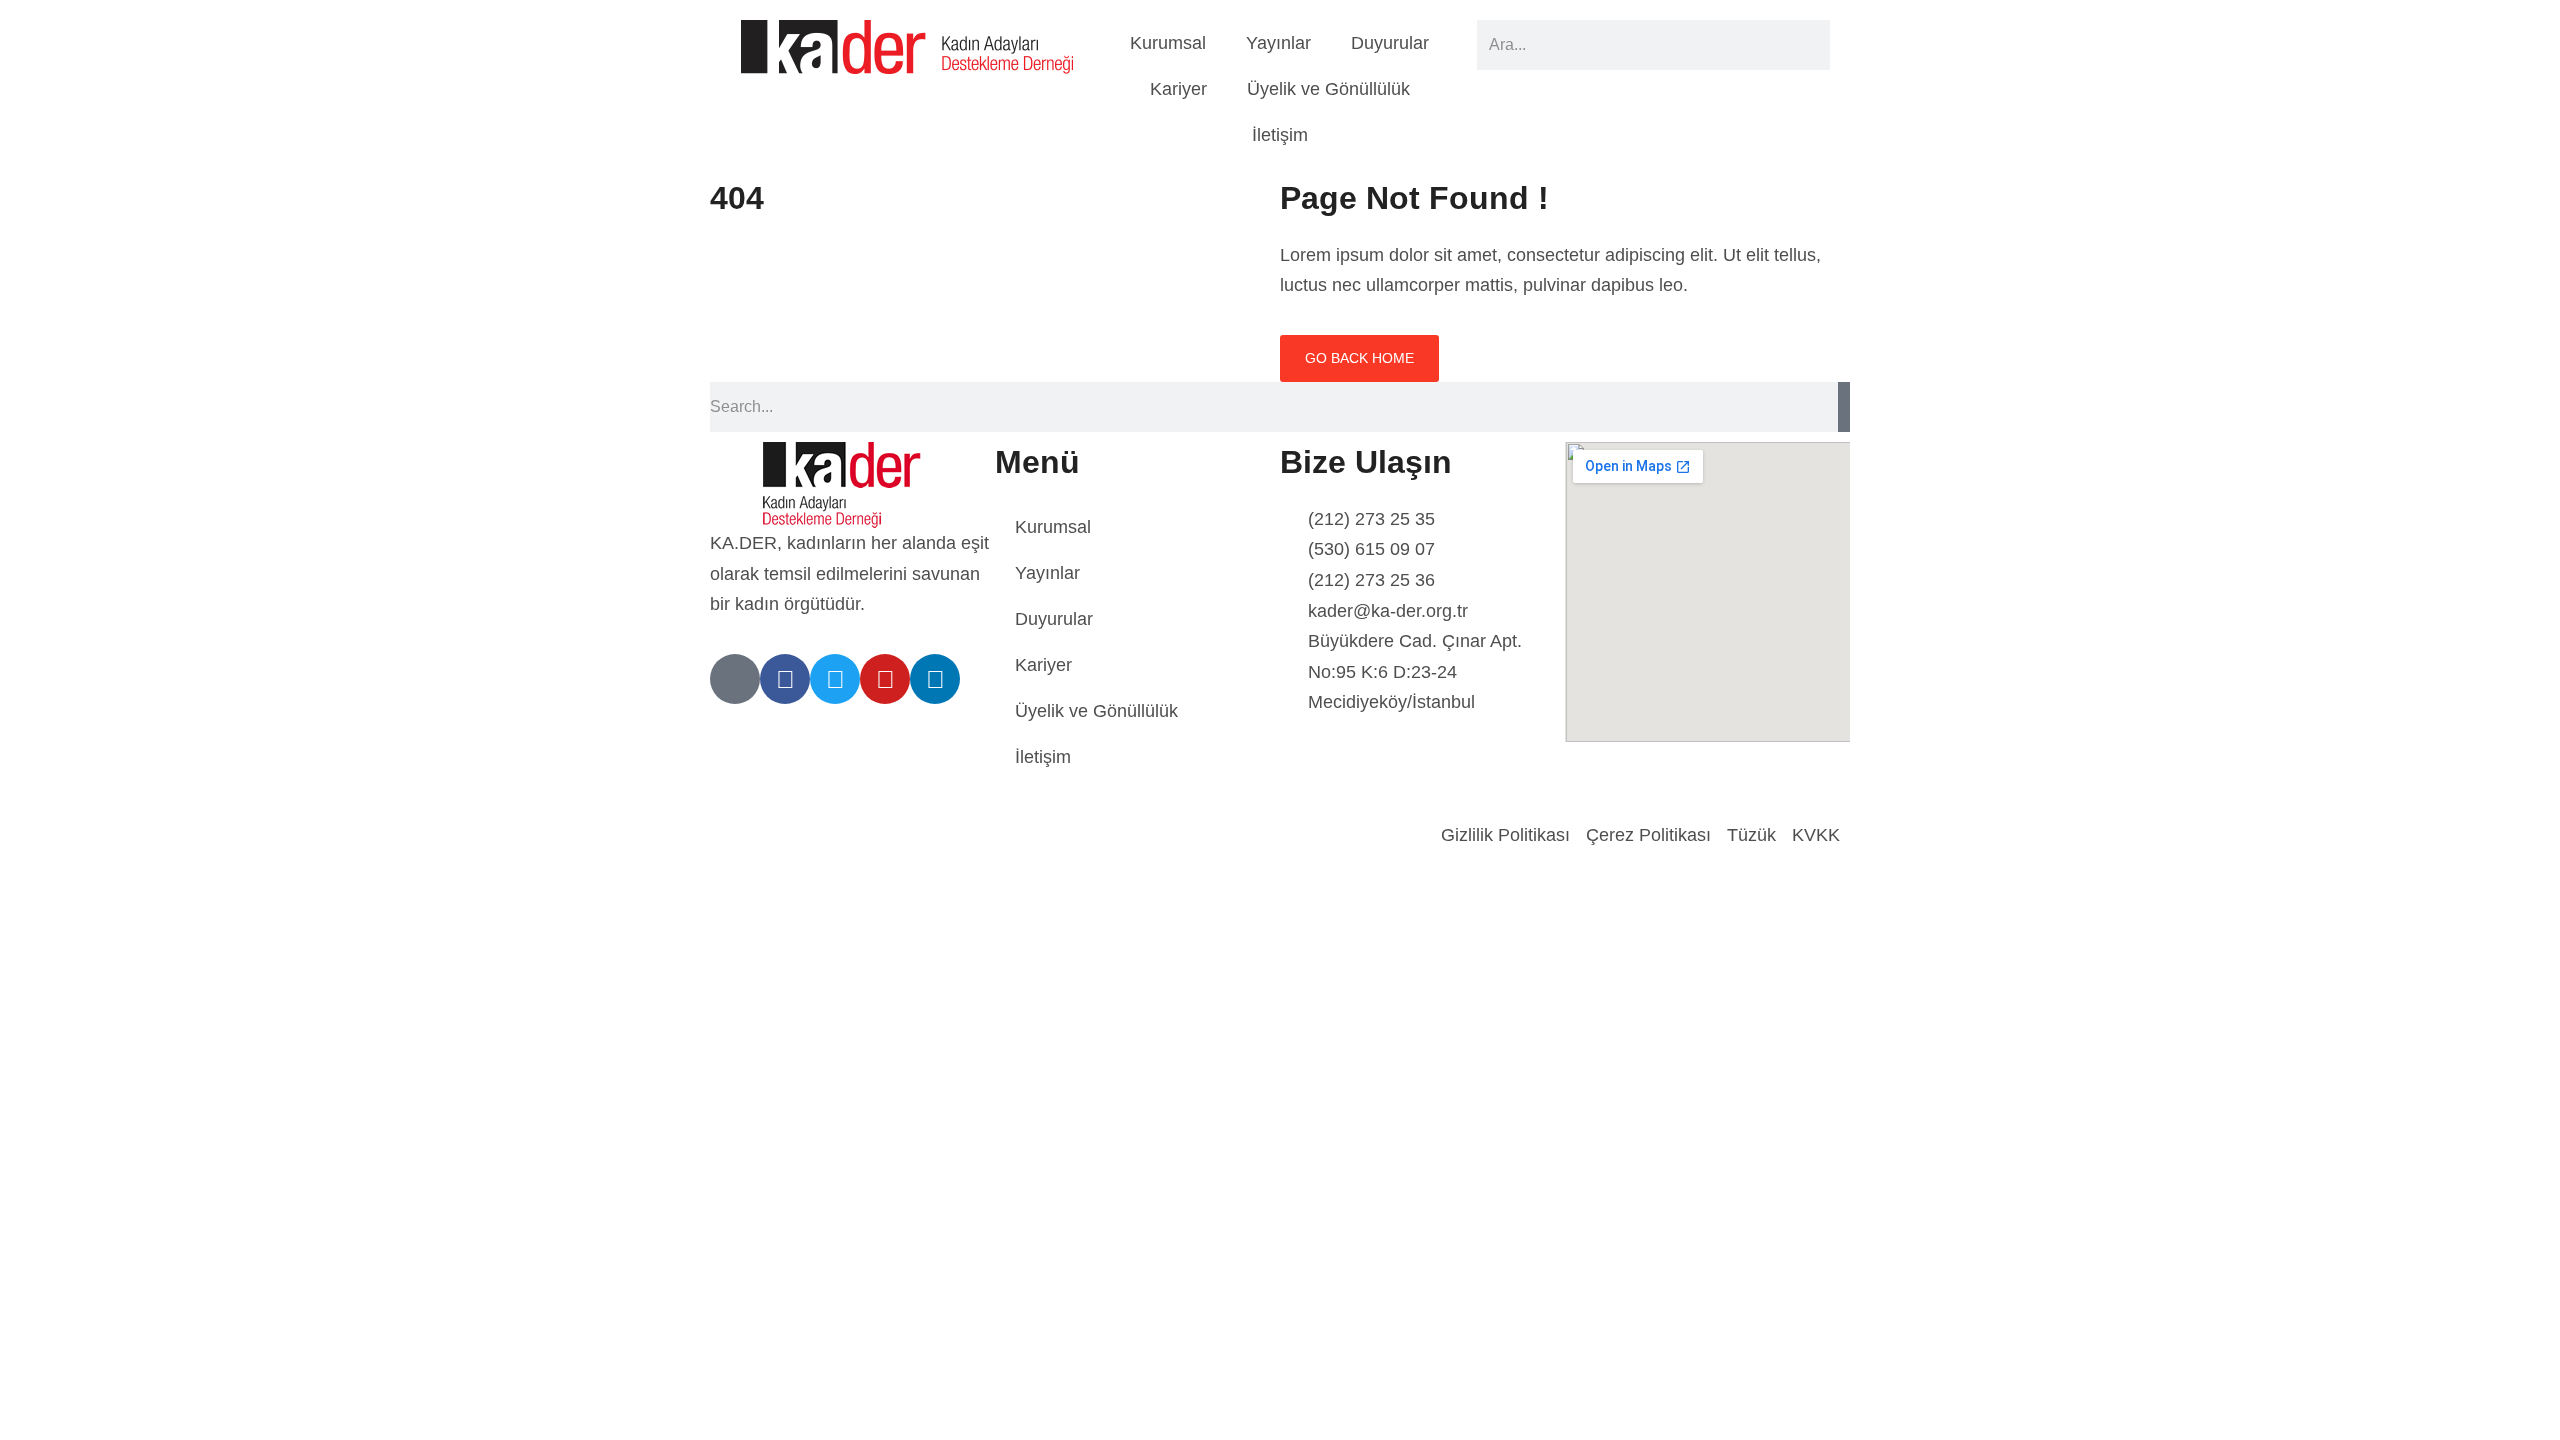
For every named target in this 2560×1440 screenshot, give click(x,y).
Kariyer (1178, 89)
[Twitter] (835, 679)
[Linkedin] (935, 679)
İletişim (1280, 135)
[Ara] (1844, 407)
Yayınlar (1278, 43)
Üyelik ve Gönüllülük (1328, 89)
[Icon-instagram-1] (735, 679)
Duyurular (1390, 43)
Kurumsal (1168, 43)
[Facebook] (785, 679)
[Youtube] (885, 679)
